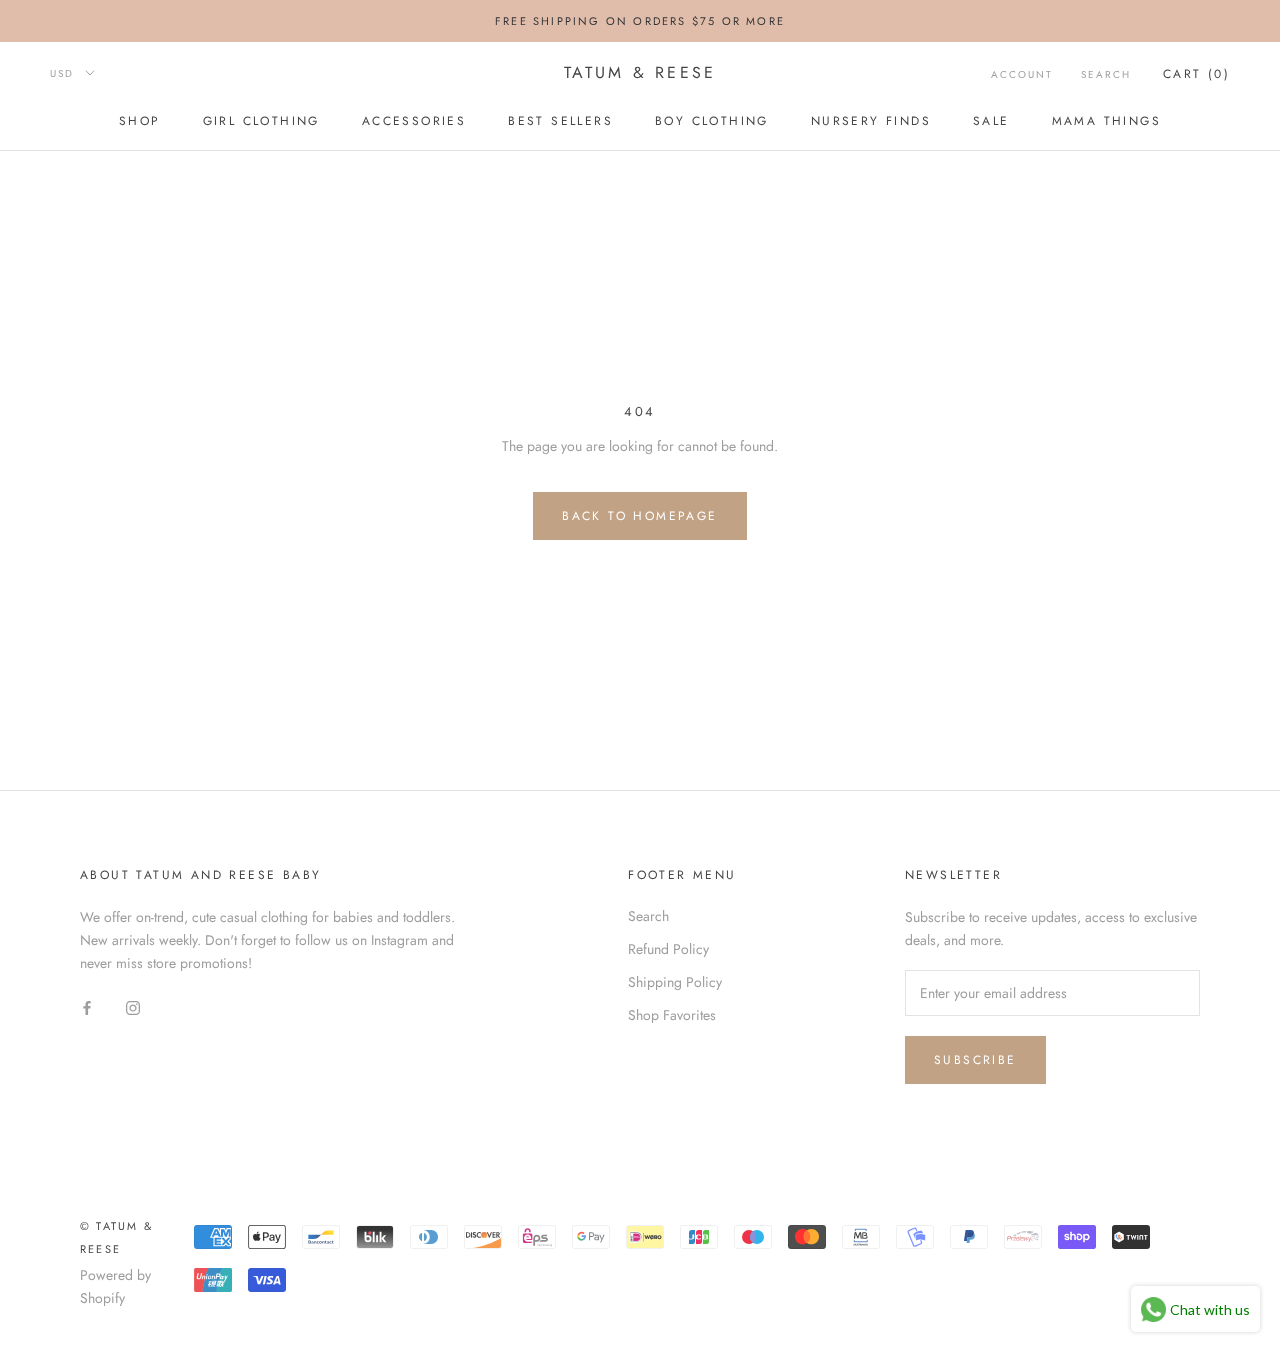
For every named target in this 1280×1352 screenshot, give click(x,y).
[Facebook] (87, 1006)
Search (1106, 74)
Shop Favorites (672, 1015)
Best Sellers (560, 121)
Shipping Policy (675, 982)
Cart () (1196, 74)
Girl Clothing (261, 121)
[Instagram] (133, 1006)
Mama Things (1106, 121)
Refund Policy (668, 949)
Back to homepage (639, 516)
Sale (991, 121)
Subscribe (975, 1060)
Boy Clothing (712, 121)
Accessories (414, 121)
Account (1022, 74)
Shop (140, 121)
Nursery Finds (871, 121)
